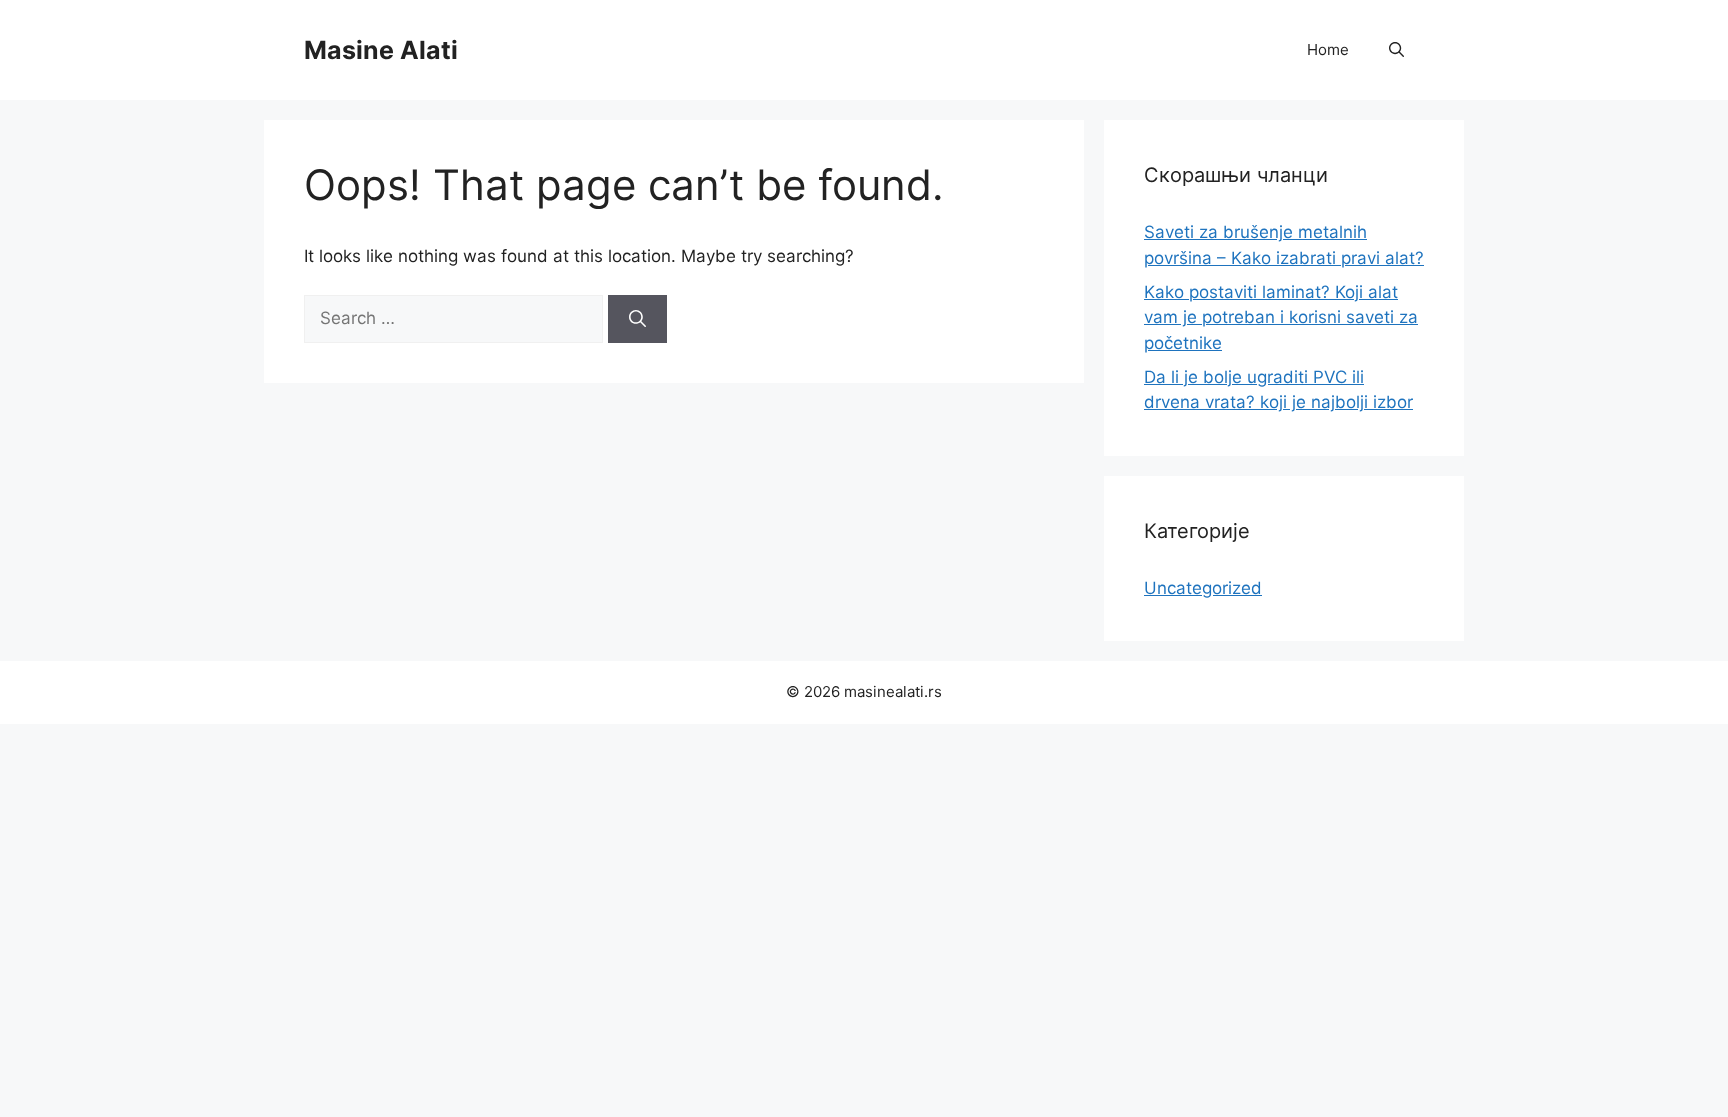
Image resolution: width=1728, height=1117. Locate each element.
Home (1328, 49)
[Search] (637, 319)
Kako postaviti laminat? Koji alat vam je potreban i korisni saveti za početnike (1281, 317)
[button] (1396, 50)
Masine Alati (381, 50)
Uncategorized (1203, 588)
